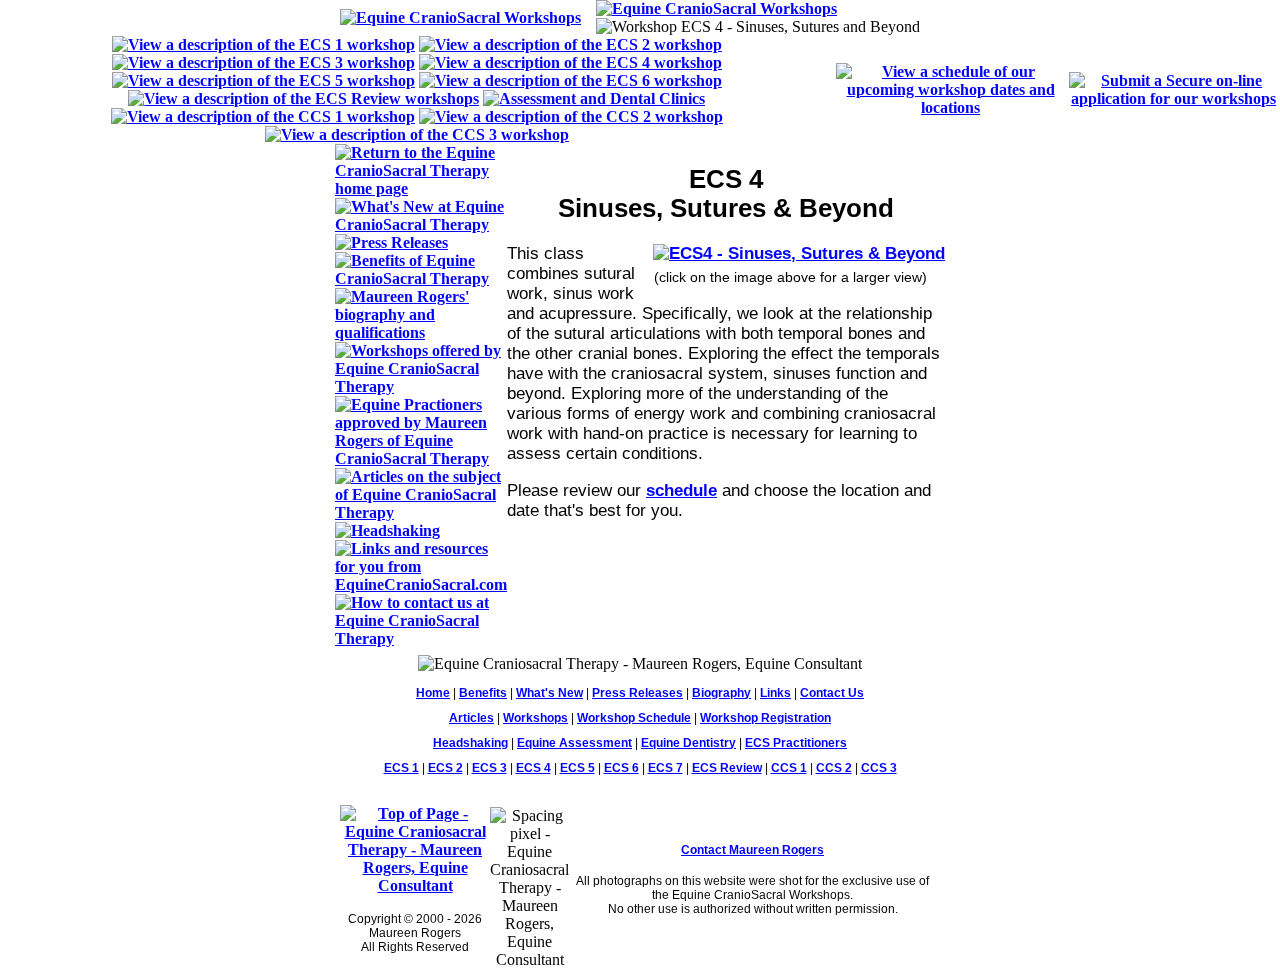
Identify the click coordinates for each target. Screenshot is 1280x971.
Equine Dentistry (688, 743)
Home (433, 693)
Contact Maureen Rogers (752, 850)
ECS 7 (665, 768)
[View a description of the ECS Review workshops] (303, 98)
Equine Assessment (574, 743)
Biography (721, 693)
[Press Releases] (391, 242)
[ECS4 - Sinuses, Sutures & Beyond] (799, 253)
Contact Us (832, 693)
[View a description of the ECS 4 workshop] (570, 62)
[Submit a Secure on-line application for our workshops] (1173, 98)
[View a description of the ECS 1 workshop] (263, 44)
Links (775, 693)
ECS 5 (577, 768)
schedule (681, 490)
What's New (549, 693)
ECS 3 (489, 768)
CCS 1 (789, 768)
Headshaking (470, 743)
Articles (471, 718)
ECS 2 (445, 768)
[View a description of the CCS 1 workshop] (263, 116)
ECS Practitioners (796, 743)
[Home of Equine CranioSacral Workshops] (460, 17)
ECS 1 (401, 768)
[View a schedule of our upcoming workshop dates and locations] (951, 107)
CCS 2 (834, 768)
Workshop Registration (765, 718)
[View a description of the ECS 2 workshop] (570, 44)
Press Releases (637, 693)
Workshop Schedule (634, 718)
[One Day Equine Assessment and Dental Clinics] (594, 98)
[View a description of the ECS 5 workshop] (263, 80)
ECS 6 (621, 768)
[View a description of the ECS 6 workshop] (570, 80)
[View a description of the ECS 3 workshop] (263, 62)
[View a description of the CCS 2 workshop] (571, 116)
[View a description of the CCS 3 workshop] (417, 134)
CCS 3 (879, 768)
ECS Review (727, 768)
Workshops (535, 718)
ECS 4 (533, 768)
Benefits (483, 693)
